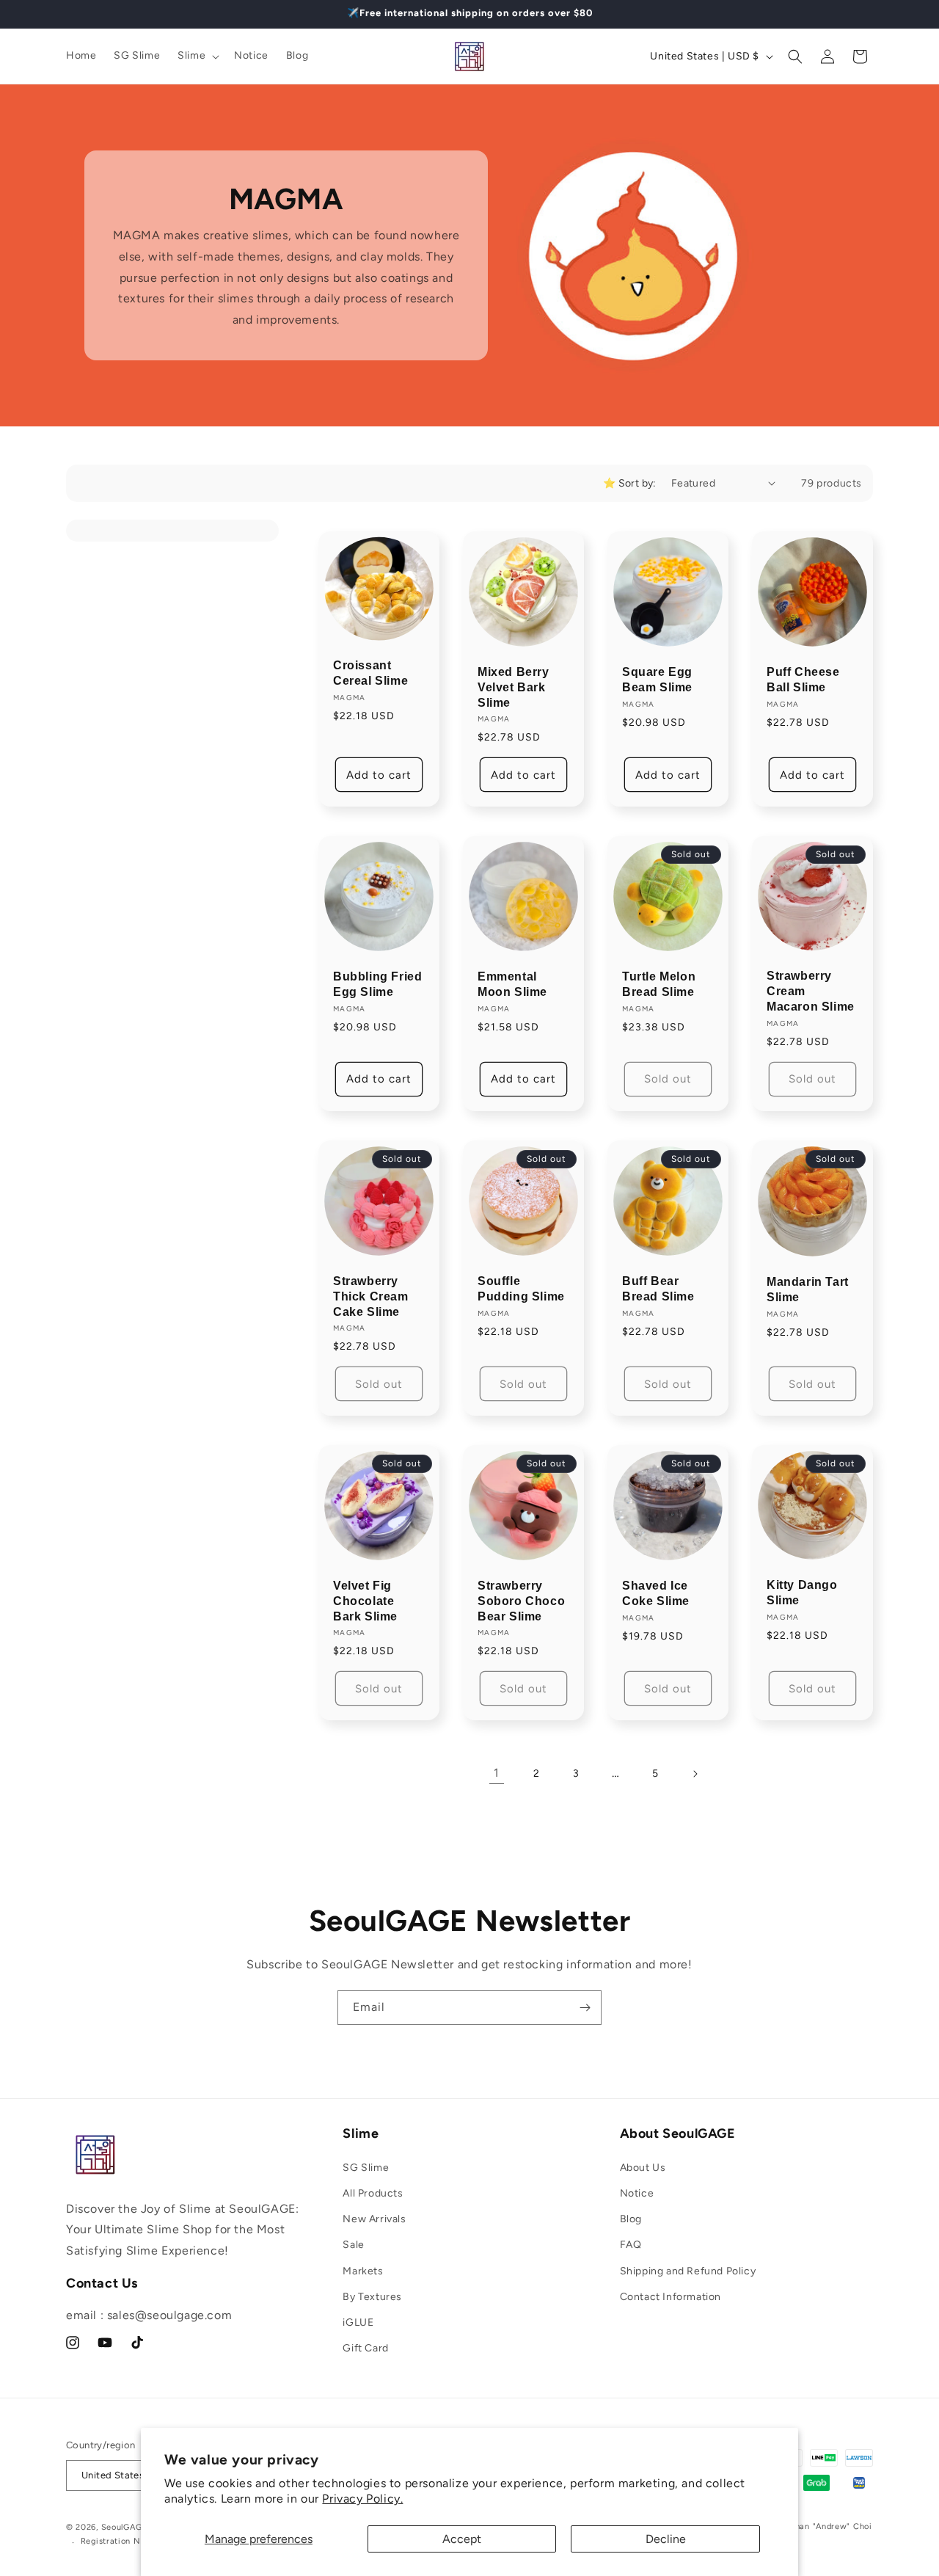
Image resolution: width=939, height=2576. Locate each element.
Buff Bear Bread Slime (658, 1289)
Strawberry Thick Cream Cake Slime (371, 1296)
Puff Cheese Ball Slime (803, 680)
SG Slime (366, 2168)
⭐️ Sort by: (630, 483)
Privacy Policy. (362, 2499)
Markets (363, 2271)
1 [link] (497, 1773)
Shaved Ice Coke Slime (656, 1593)
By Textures (372, 2297)
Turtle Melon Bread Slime (659, 984)
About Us (643, 2168)
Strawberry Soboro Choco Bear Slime (521, 1601)
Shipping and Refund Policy (688, 2271)
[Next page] (695, 1774)
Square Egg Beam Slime (657, 680)
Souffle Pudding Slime (521, 1289)
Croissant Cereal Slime (370, 673)
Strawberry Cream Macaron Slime (811, 992)
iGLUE (358, 2322)
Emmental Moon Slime (512, 984)
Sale (353, 2245)
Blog (631, 2219)
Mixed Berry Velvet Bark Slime (514, 687)
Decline (666, 2539)
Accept (462, 2539)
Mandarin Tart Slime (808, 1289)
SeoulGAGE (124, 2527)
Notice (637, 2193)
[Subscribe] (585, 2008)
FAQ (631, 2245)
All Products (373, 2193)
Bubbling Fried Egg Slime (377, 984)
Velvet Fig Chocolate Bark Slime (365, 1601)
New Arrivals (374, 2219)
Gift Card (365, 2348)
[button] (197, 56)
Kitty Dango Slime (802, 1593)
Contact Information (671, 2297)
